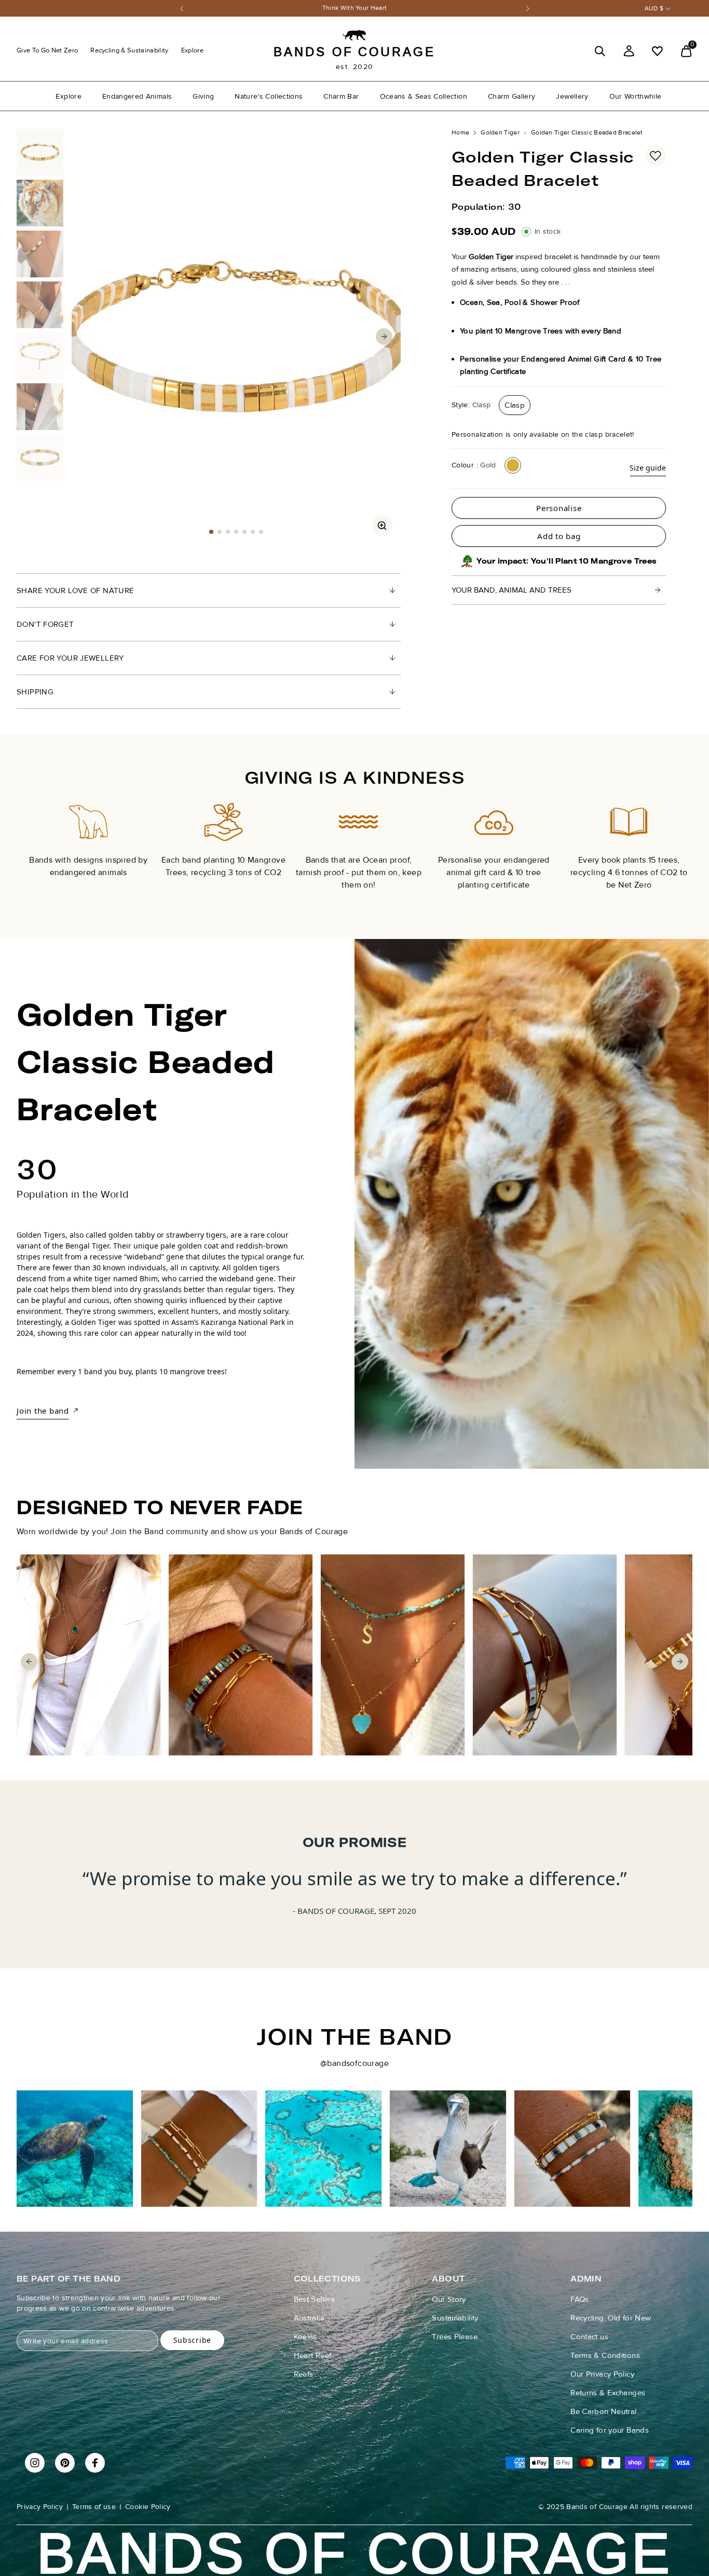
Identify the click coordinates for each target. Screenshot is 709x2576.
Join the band (43, 1411)
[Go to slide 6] (253, 532)
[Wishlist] (657, 51)
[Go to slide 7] (261, 532)
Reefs (304, 2374)
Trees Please (455, 2337)
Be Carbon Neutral (603, 2411)
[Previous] (182, 9)
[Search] (600, 51)
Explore (192, 50)
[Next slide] (680, 837)
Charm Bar (341, 96)
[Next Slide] (384, 337)
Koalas (305, 2337)
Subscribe (192, 2340)
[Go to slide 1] (211, 532)
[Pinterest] (65, 2463)
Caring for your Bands (610, 2430)
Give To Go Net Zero (47, 50)
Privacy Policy (40, 2507)
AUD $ (654, 9)
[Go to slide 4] (236, 532)
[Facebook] (95, 2463)
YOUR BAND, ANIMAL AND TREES (512, 590)
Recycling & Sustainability (129, 50)
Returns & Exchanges (608, 2393)
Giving (203, 96)
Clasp (515, 405)
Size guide (648, 468)
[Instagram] (35, 2463)
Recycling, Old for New (611, 2318)
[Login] (629, 51)
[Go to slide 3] (228, 532)
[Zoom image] (382, 526)
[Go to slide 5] (244, 532)
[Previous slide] (29, 837)
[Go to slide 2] (220, 532)
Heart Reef (313, 2355)
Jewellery (572, 96)
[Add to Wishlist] (656, 156)
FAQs (580, 2299)
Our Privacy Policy (602, 2374)
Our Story (449, 2299)
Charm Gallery (512, 96)
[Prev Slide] (88, 337)
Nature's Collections (269, 96)
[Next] (528, 9)
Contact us (589, 2337)
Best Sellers (315, 2299)
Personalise (559, 508)
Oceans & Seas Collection (424, 96)
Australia (309, 2318)
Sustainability (455, 2318)
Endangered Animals (137, 96)
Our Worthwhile (636, 96)
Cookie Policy (148, 2507)
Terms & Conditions (605, 2355)
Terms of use (94, 2507)
